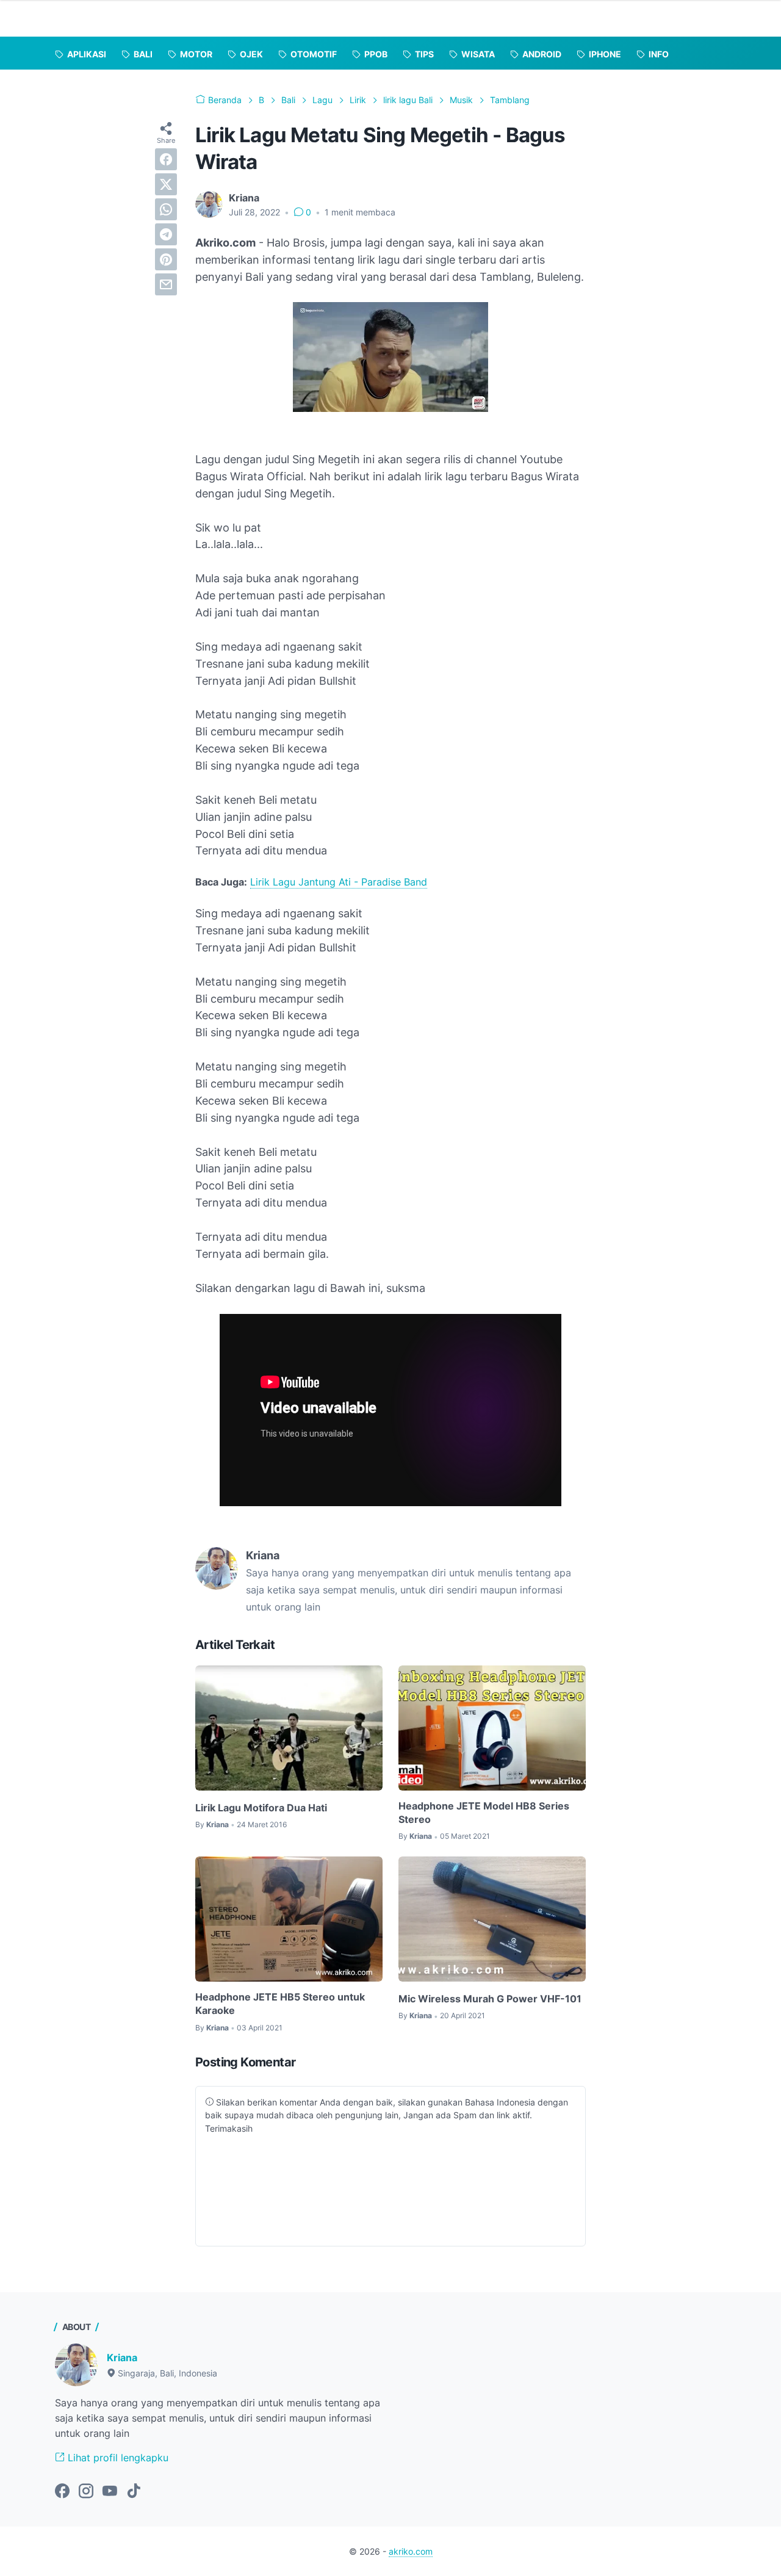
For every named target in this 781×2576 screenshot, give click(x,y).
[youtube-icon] (110, 2492)
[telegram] (166, 234)
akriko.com (411, 2551)
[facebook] (166, 159)
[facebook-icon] (62, 2492)
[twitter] (166, 184)
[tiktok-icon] (134, 2492)
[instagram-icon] (86, 2492)
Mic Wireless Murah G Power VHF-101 (490, 1999)
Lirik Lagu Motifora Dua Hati (261, 1808)
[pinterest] (166, 259)
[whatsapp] (166, 209)
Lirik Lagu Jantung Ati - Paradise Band (339, 882)
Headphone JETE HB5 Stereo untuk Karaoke (280, 2004)
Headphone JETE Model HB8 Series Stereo (484, 1813)
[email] (166, 284)
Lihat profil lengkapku (117, 2458)
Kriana (122, 2358)
